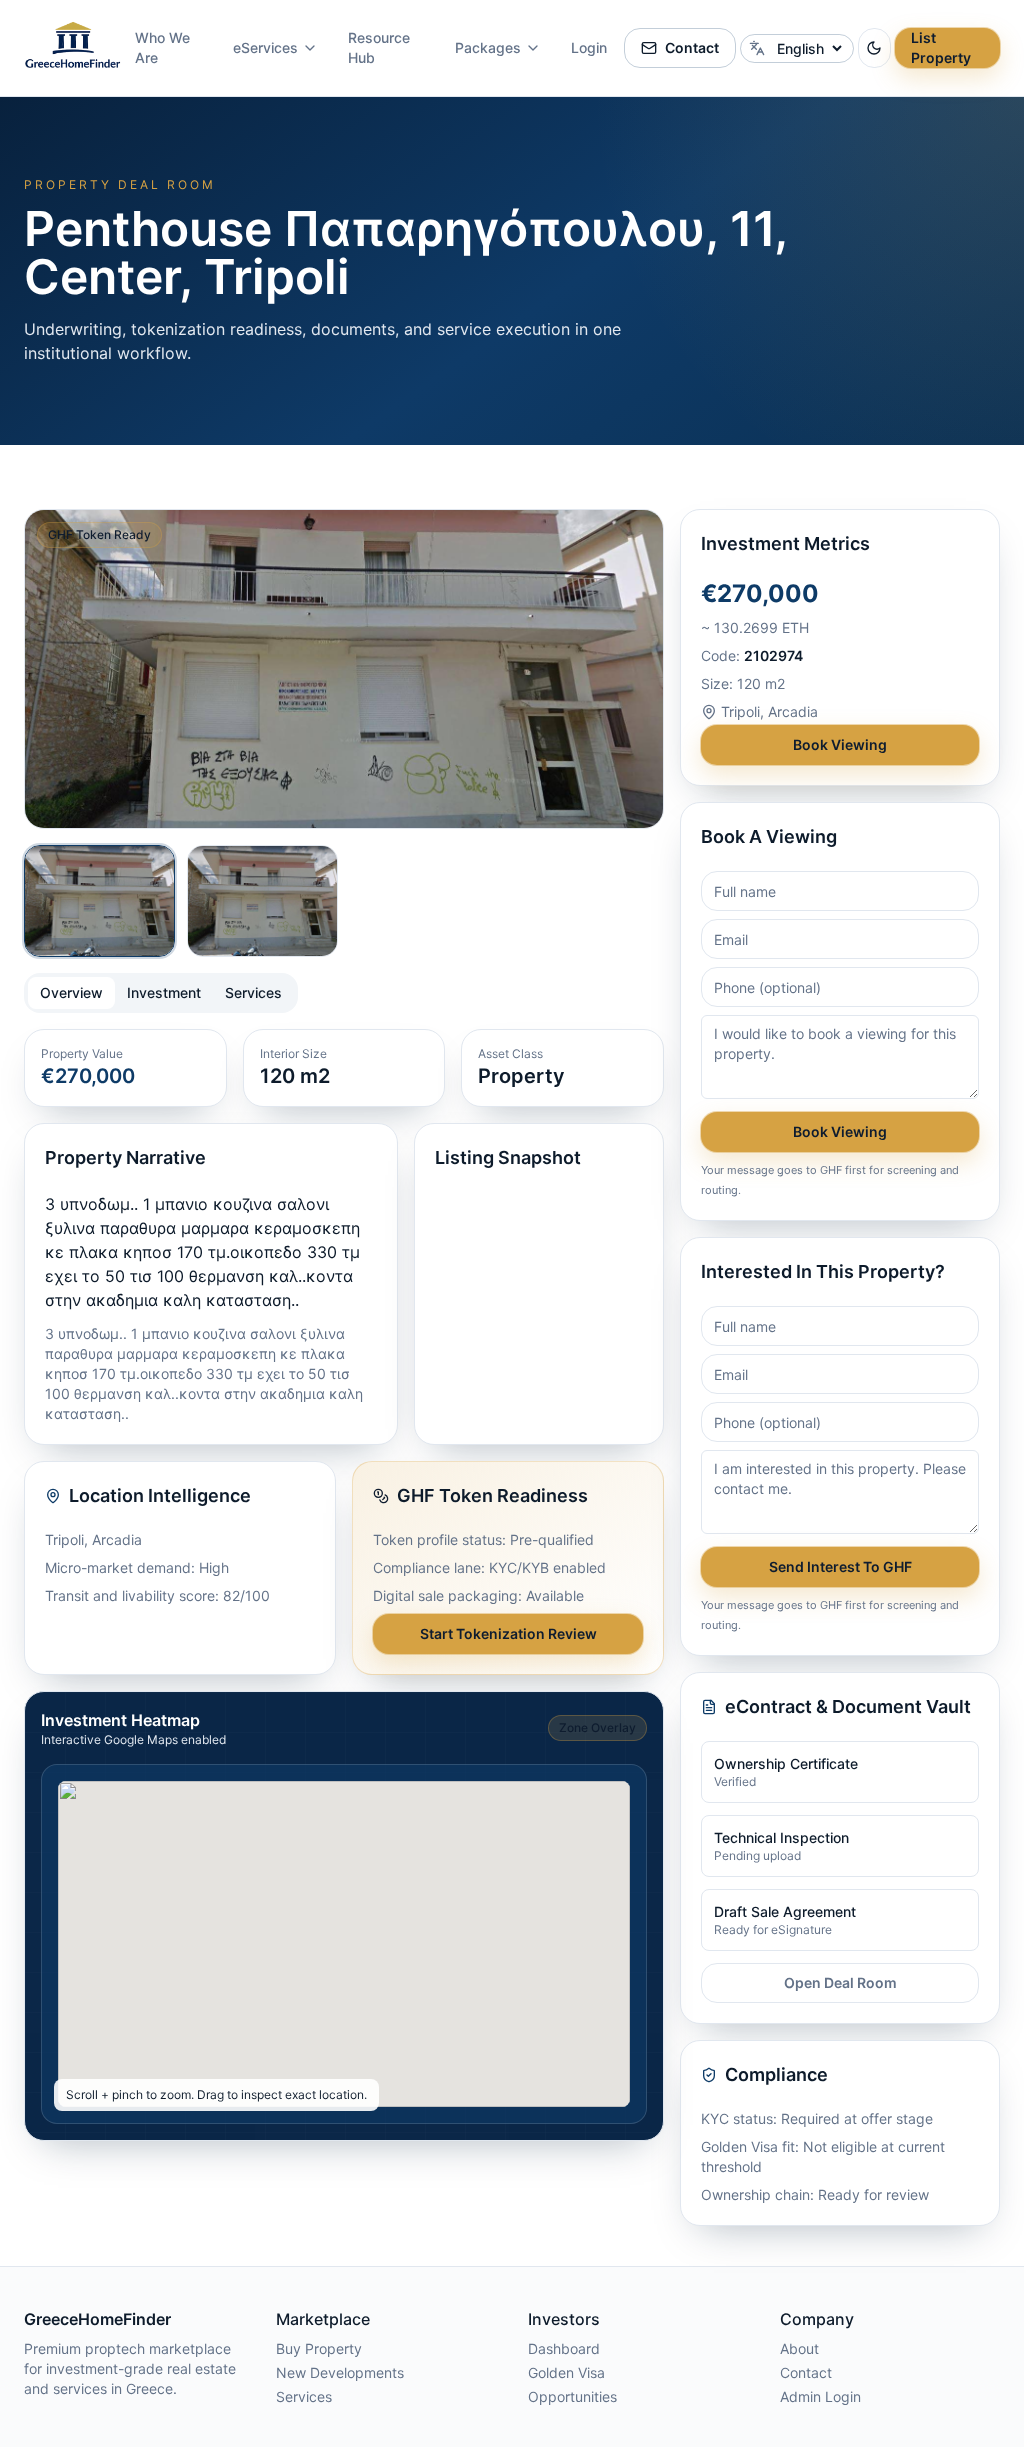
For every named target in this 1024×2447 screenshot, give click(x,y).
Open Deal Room (840, 1982)
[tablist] (161, 993)
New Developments (340, 2372)
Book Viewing (840, 744)
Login (589, 47)
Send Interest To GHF (840, 1566)
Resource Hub (379, 47)
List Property (941, 47)
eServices (265, 47)
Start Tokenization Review (508, 1633)
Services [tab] (253, 992)
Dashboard (564, 2348)
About (799, 2348)
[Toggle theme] (874, 48)
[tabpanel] (344, 1352)
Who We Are (162, 47)
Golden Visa (566, 2372)
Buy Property (319, 2348)
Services (304, 2396)
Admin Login (820, 2396)
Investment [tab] (164, 992)
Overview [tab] (71, 992)
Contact (692, 47)
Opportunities (572, 2396)
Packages (488, 47)
